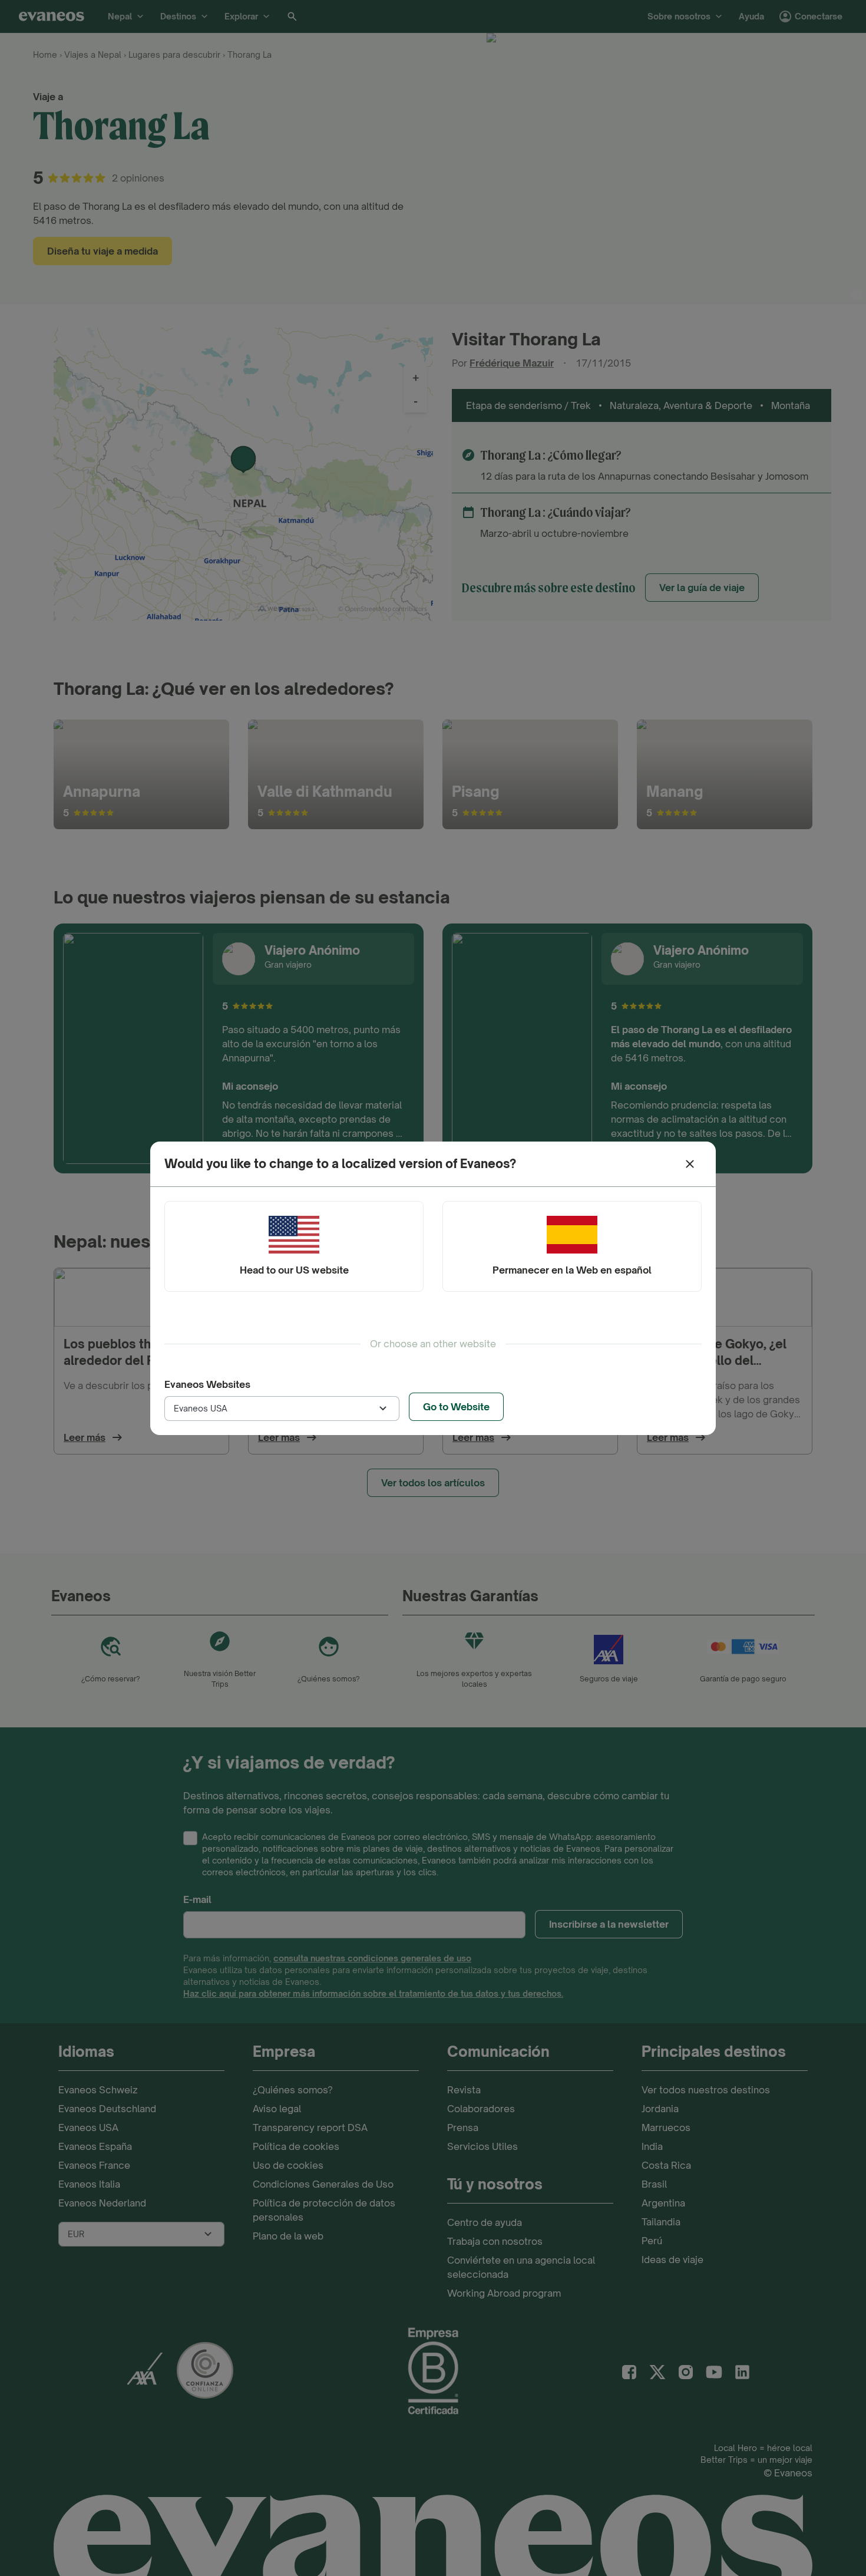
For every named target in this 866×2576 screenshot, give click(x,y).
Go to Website (456, 1407)
